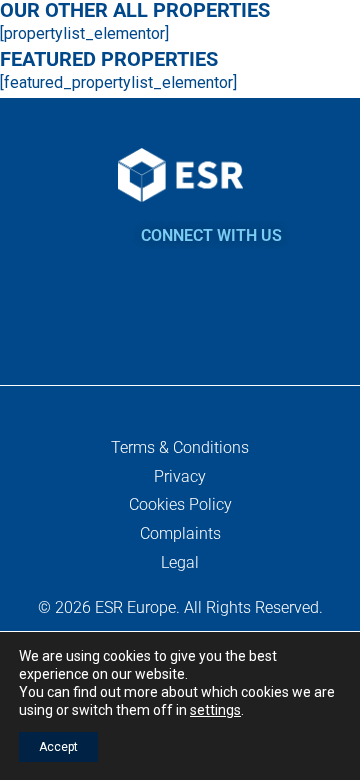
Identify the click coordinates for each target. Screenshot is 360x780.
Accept (58, 747)
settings (215, 710)
